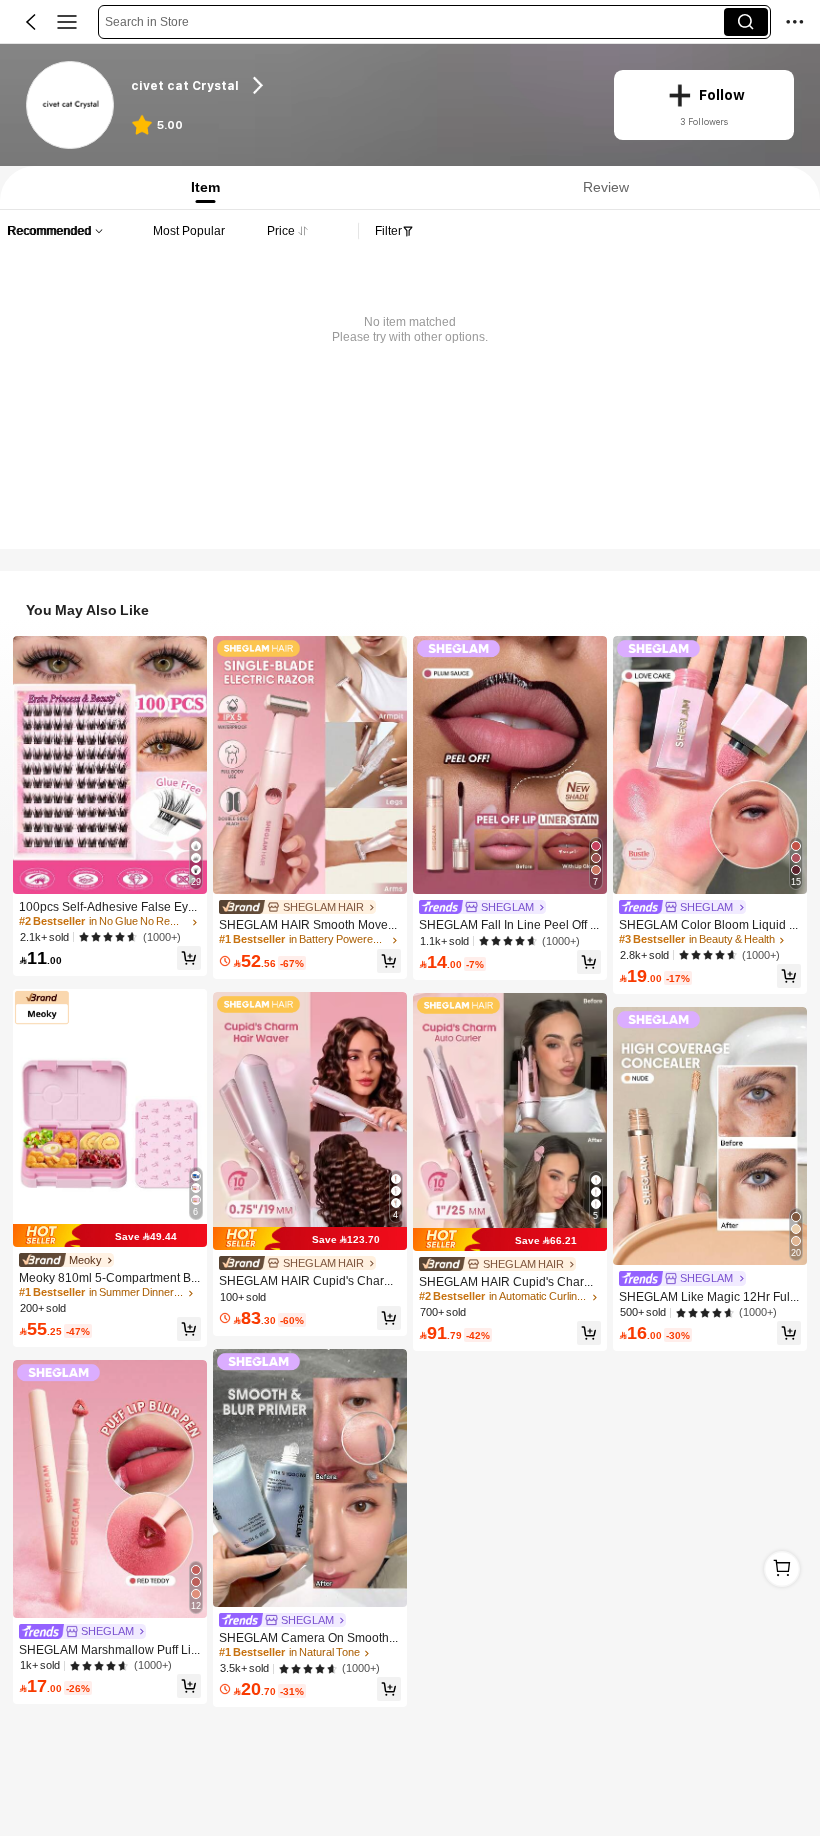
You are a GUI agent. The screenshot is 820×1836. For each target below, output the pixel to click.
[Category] (67, 22)
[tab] (201, 187)
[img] (110, 1235)
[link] (70, 105)
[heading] (359, 85)
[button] (31, 22)
